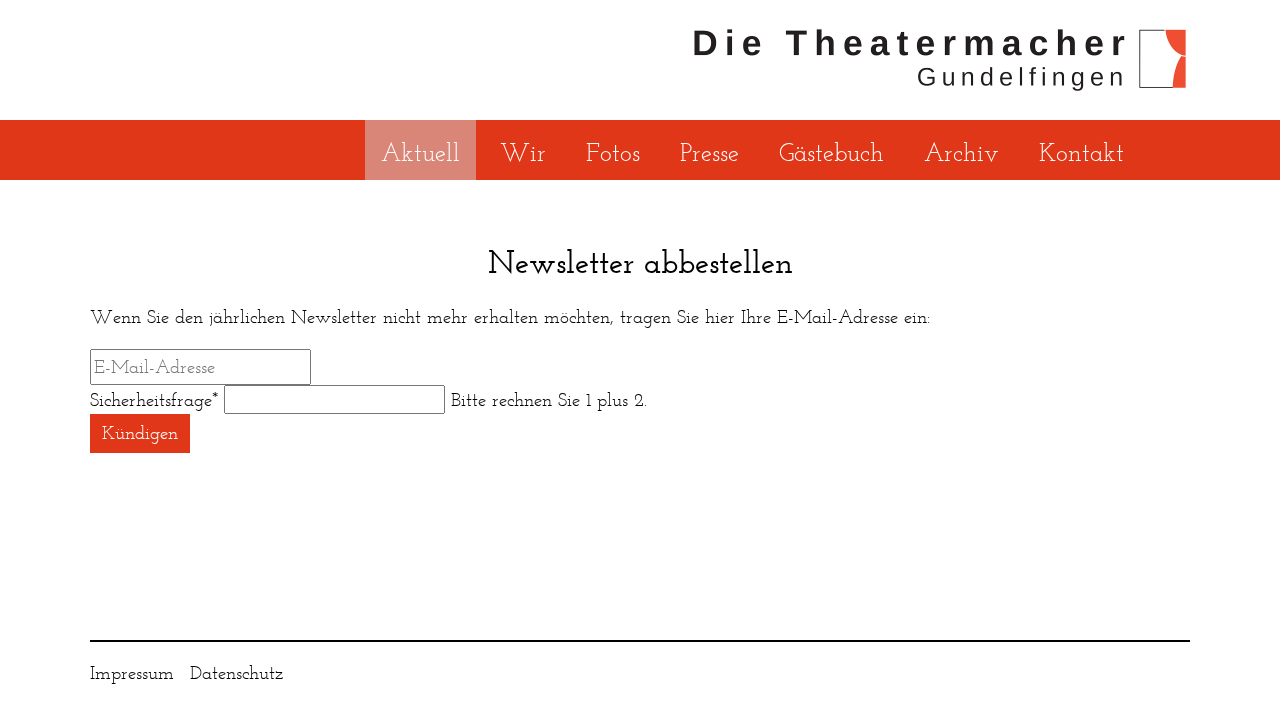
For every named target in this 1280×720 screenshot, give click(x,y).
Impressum (132, 672)
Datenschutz (236, 672)
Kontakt (1081, 152)
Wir (523, 152)
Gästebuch (831, 152)
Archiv (961, 152)
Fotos (613, 152)
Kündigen (140, 432)
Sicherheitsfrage (154, 399)
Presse (709, 152)
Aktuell (420, 152)
